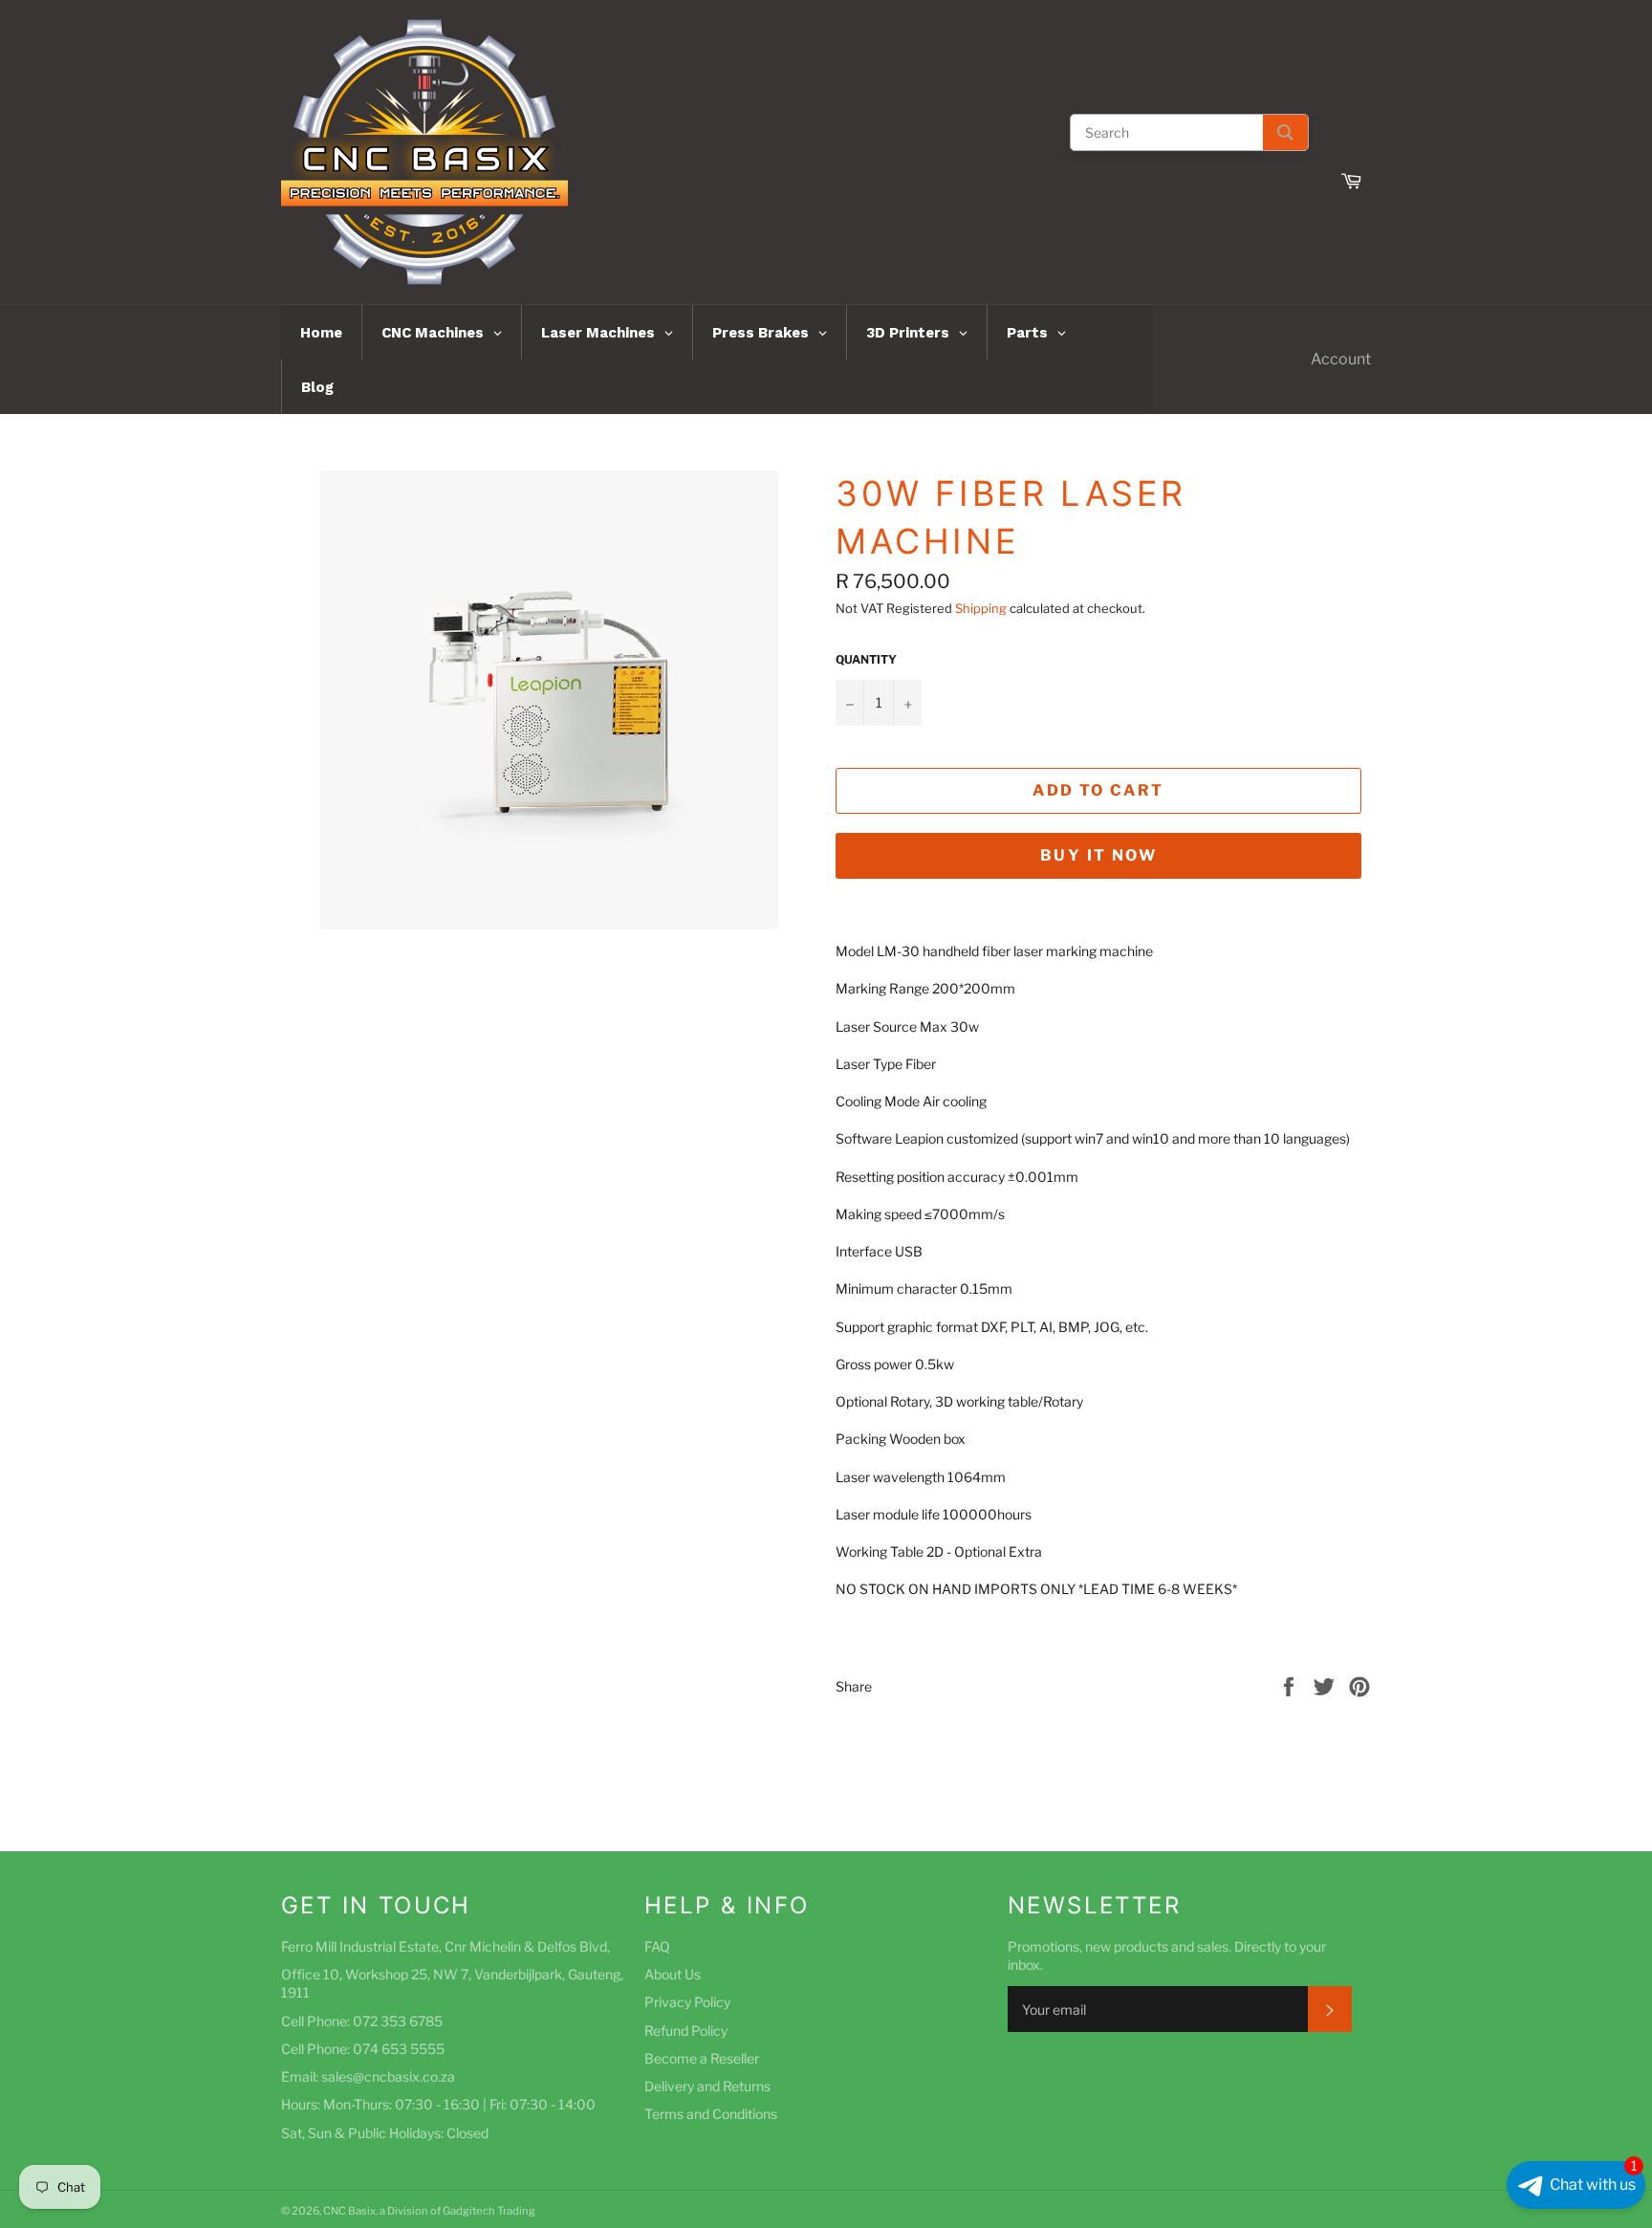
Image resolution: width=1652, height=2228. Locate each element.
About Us (673, 1974)
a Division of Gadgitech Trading (457, 2211)
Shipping (981, 608)
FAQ (657, 1946)
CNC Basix (349, 2211)
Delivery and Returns (707, 2086)
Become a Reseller (702, 2058)
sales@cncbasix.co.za (388, 2076)
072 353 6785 (398, 2021)
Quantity (866, 659)
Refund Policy (686, 2031)
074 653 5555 (399, 2049)
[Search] (1285, 132)
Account (1341, 359)
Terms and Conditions (711, 2114)
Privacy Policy (687, 2002)
